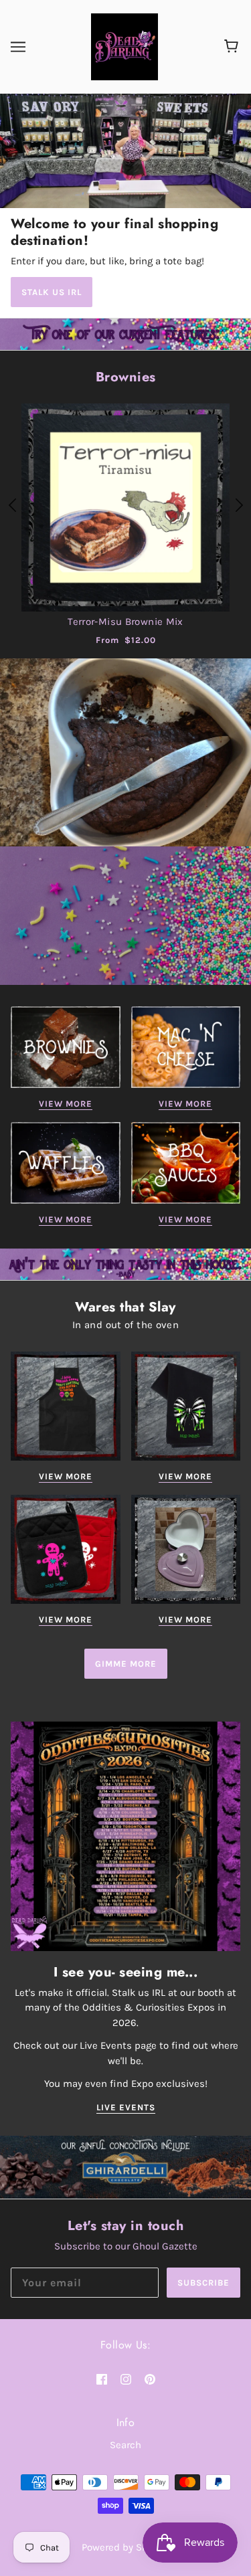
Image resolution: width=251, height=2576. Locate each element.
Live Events (126, 2108)
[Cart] (233, 47)
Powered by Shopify (126, 2547)
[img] (102, 2378)
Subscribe (203, 2283)
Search (125, 2445)
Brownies (126, 377)
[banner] (124, 46)
